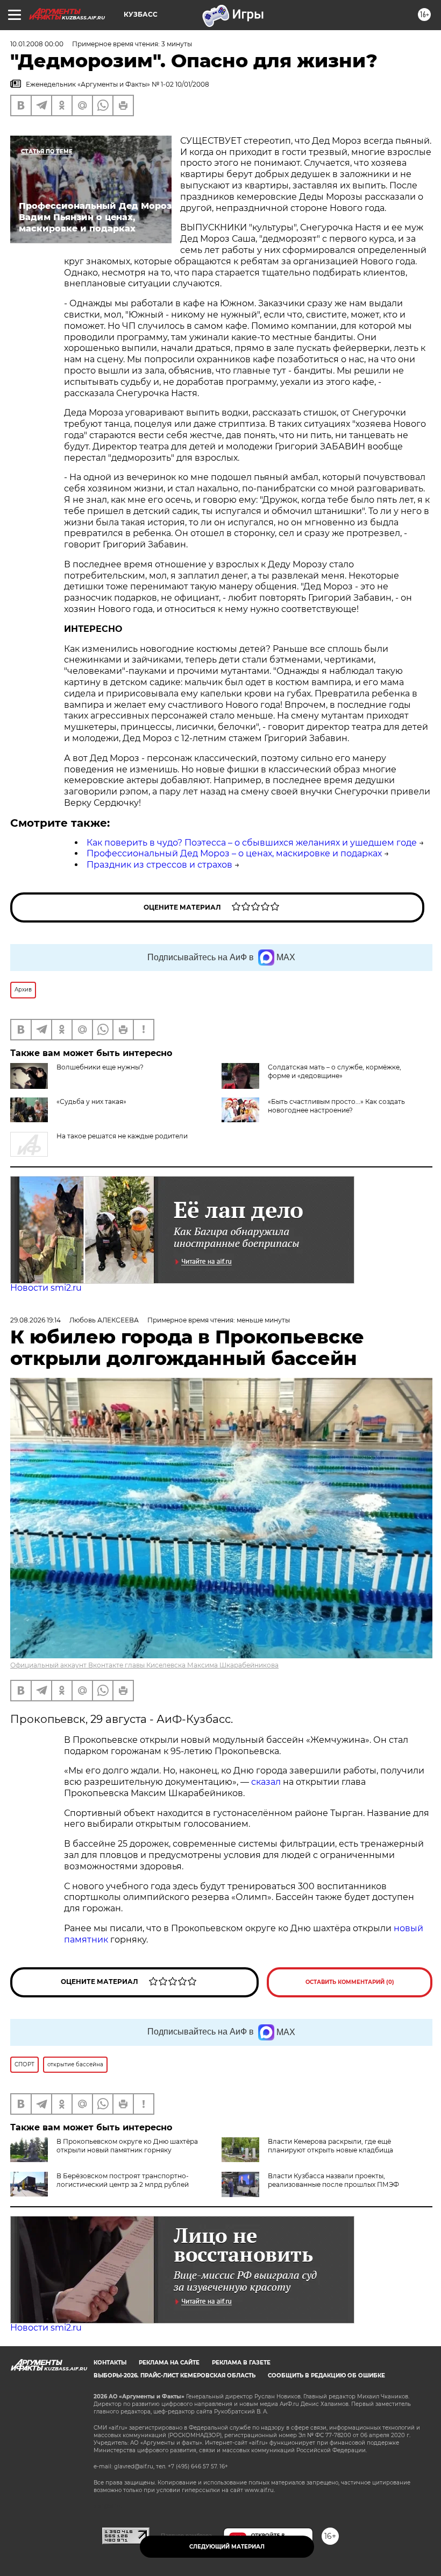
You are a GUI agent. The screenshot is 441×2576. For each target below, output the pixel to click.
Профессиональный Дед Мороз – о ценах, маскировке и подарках (234, 853)
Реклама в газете (241, 2363)
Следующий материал (227, 2547)
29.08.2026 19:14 (35, 1320)
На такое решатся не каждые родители (122, 1136)
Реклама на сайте (169, 2363)
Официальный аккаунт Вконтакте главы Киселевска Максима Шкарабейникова (144, 1665)
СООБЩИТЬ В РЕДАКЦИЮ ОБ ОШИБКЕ (326, 2376)
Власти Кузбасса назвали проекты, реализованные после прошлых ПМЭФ (333, 2180)
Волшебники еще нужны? (100, 1067)
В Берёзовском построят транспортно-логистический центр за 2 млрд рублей (123, 2180)
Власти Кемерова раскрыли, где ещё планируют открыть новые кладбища (330, 2146)
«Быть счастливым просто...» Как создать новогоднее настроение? (336, 1106)
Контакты (110, 2363)
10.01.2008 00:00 (37, 44)
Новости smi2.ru (46, 1288)
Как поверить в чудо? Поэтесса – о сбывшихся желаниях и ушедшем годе (252, 843)
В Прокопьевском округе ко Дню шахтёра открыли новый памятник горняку (127, 2146)
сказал (267, 1782)
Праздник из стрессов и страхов (159, 865)
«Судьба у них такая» (91, 1102)
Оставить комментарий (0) (350, 1982)
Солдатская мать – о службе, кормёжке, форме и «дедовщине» (335, 1071)
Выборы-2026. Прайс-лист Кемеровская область (175, 2376)
